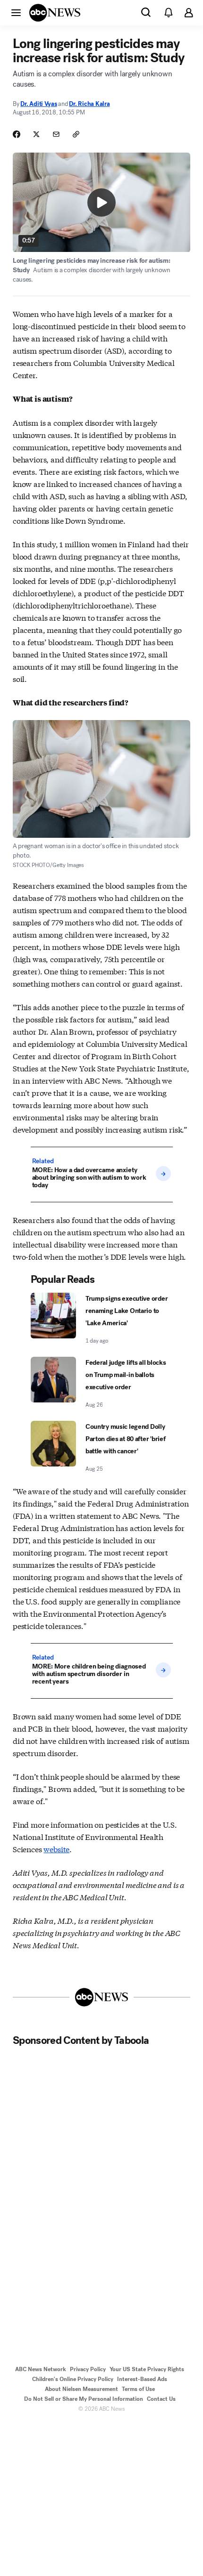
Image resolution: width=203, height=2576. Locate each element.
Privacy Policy (88, 2369)
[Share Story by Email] (56, 134)
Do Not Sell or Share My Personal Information (84, 2399)
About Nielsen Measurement (81, 2389)
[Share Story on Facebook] (17, 134)
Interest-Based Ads (142, 2379)
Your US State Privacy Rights (147, 2369)
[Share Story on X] (36, 134)
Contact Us (161, 2399)
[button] (16, 12)
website (56, 1849)
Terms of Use (138, 2389)
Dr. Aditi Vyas (38, 104)
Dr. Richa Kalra (89, 104)
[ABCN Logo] (55, 13)
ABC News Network (41, 2369)
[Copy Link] (76, 134)
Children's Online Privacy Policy (73, 2379)
